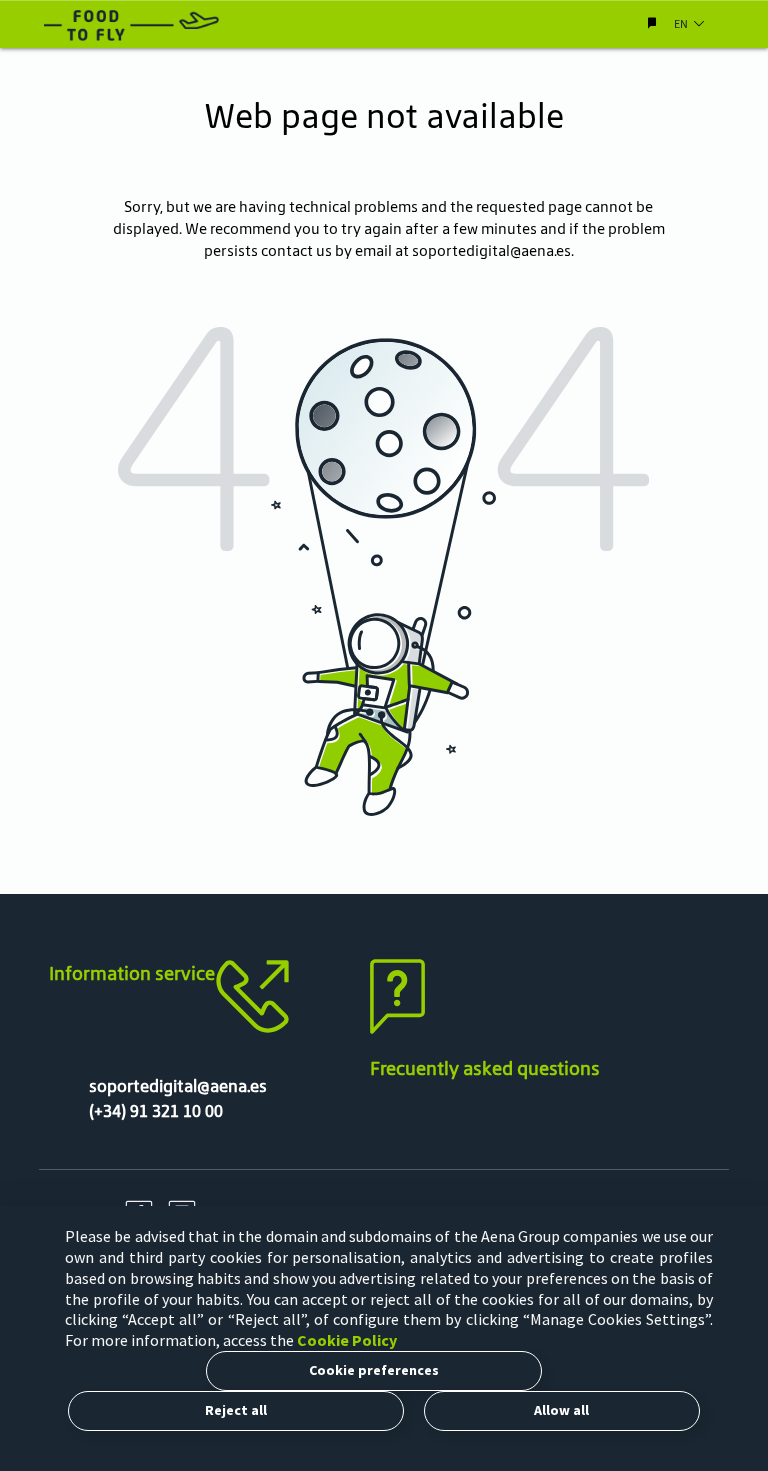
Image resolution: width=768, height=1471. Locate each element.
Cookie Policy (347, 1340)
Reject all (236, 1410)
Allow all (561, 1410)
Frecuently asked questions (485, 1068)
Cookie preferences (374, 1370)
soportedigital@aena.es (491, 250)
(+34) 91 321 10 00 (156, 1111)
